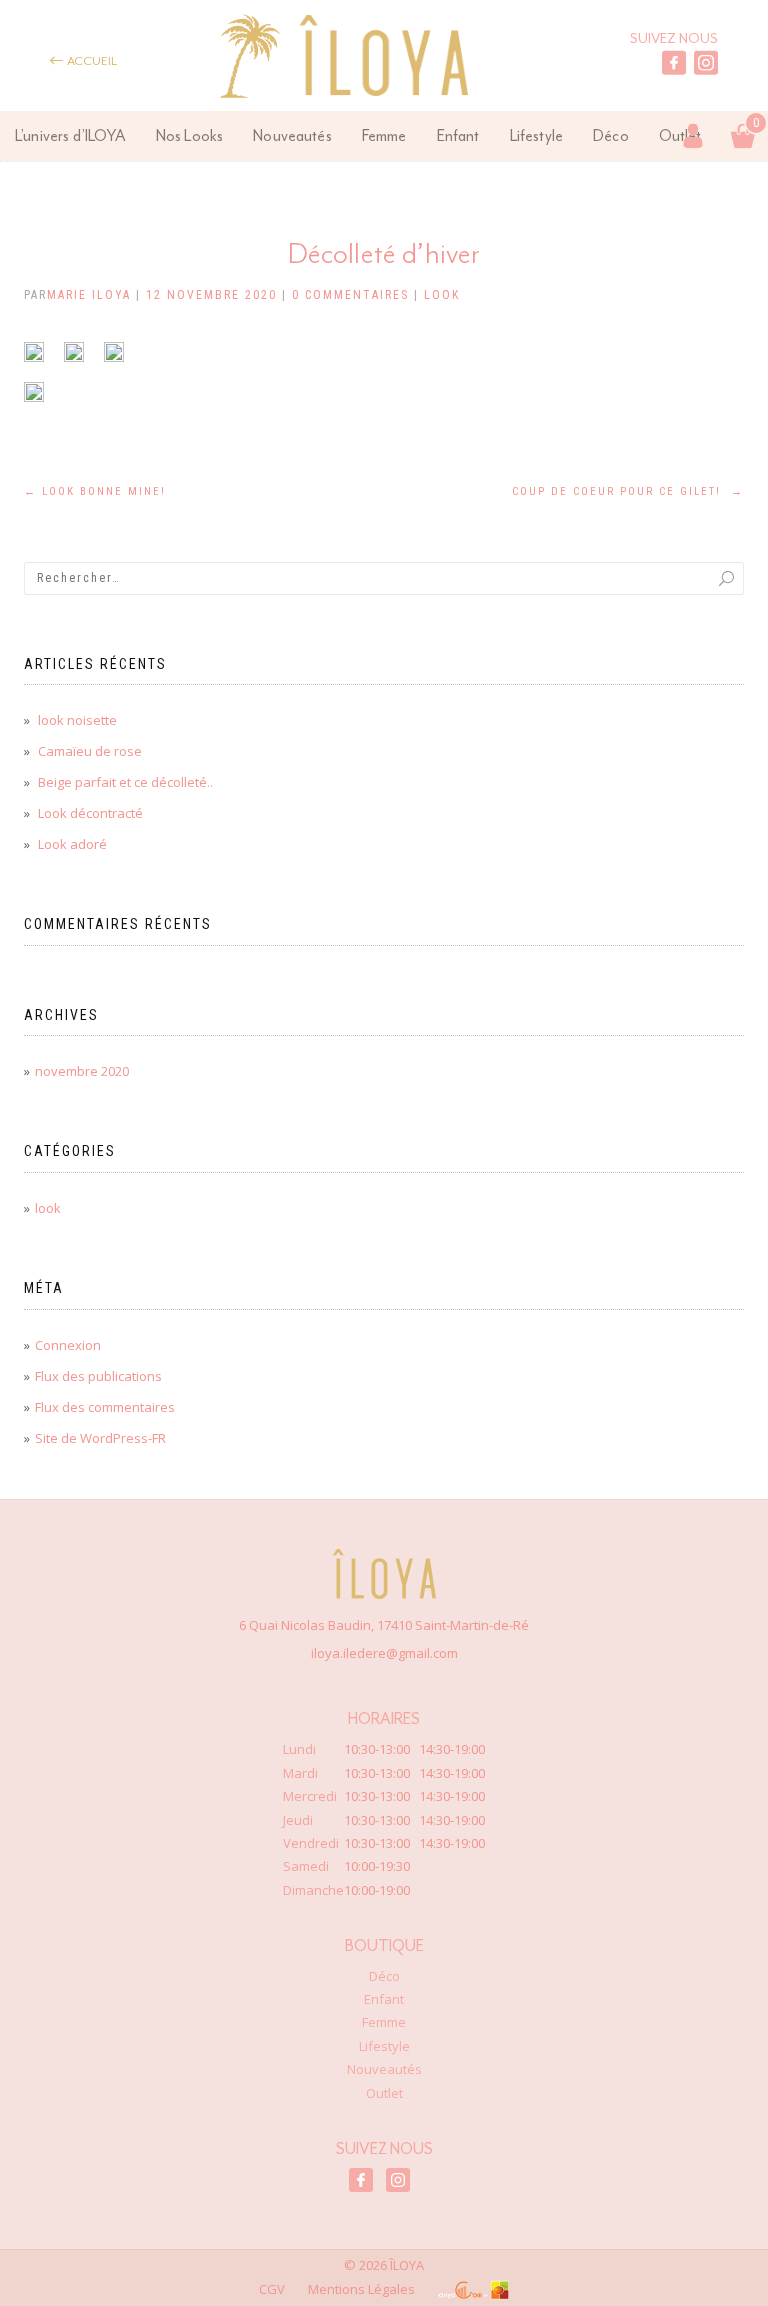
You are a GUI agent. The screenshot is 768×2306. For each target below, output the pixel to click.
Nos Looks (189, 135)
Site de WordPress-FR (100, 1438)
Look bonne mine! (95, 491)
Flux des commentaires (105, 1407)
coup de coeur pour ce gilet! (628, 491)
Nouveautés (292, 135)
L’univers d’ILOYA (70, 135)
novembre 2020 (82, 1071)
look (442, 295)
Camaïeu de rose (90, 751)
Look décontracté (90, 813)
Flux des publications (98, 1376)
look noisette (77, 720)
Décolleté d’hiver (384, 252)
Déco (611, 135)
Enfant (458, 135)
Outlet (384, 2093)
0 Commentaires (350, 295)
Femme (384, 135)
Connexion (68, 1345)
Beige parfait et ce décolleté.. (125, 782)
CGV (272, 2289)
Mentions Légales (361, 2289)
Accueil (91, 60)
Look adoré (72, 844)
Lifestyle (536, 135)
